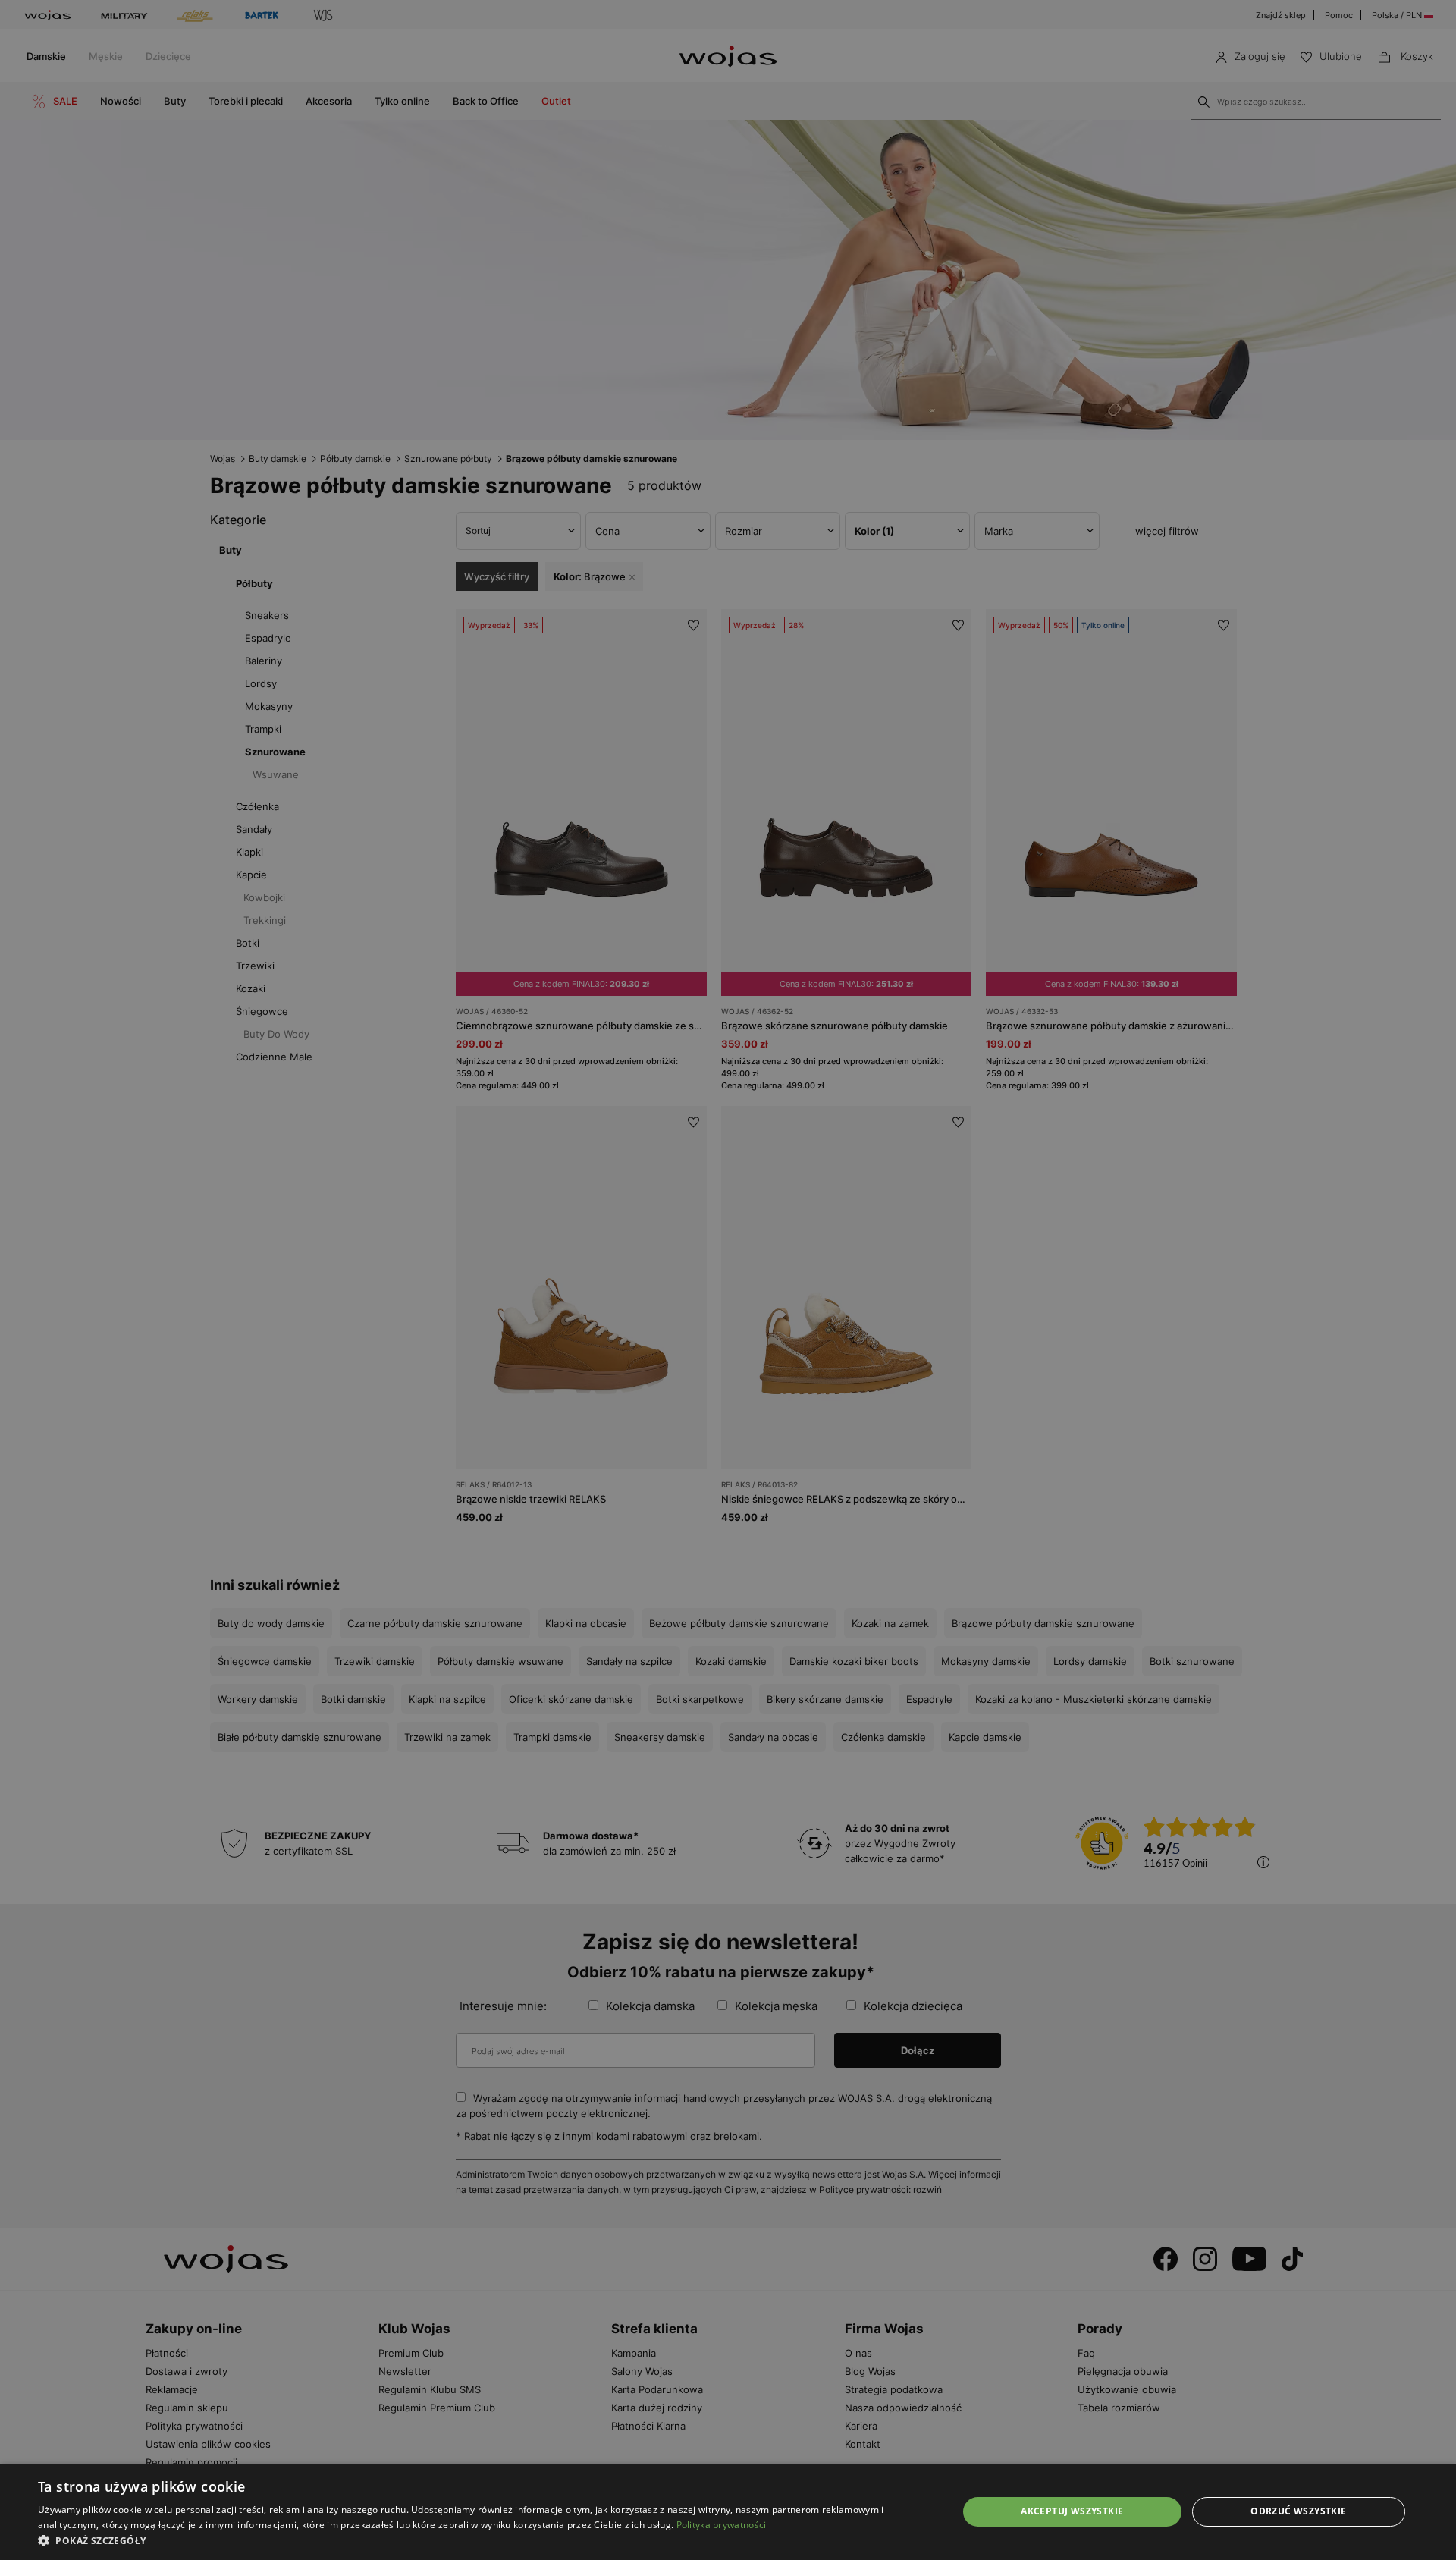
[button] (484, 2541)
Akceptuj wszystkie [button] (1072, 2511)
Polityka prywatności (722, 2525)
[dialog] (728, 1280)
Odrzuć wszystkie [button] (1298, 2511)
